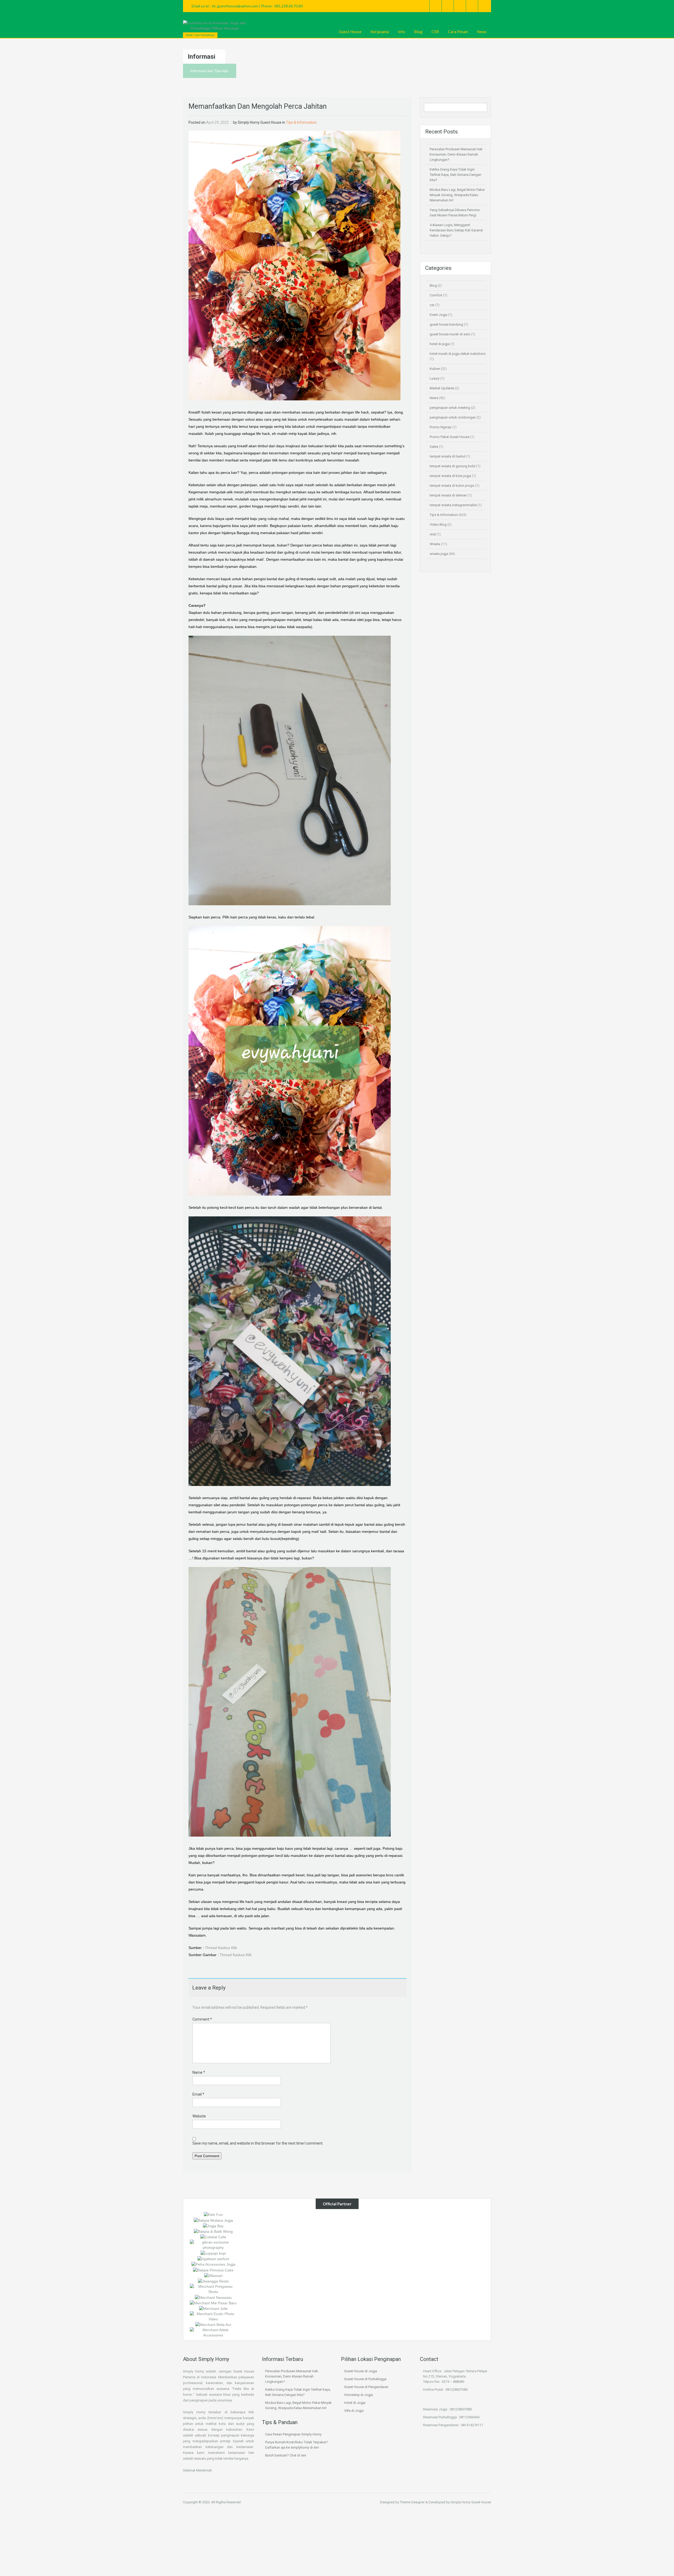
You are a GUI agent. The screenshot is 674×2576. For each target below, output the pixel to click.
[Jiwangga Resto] (213, 2281)
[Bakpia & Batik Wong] (213, 2231)
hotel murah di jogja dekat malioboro (458, 354)
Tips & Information (301, 122)
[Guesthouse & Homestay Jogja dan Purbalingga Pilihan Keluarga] (215, 26)
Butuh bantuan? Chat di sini (286, 2455)
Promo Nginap (441, 427)
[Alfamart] (213, 2275)
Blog (418, 32)
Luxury (435, 378)
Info (402, 32)
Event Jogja (438, 315)
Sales (434, 447)
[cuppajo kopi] (213, 2253)
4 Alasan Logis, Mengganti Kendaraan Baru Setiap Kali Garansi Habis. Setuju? (456, 230)
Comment (202, 2019)
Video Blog (438, 524)
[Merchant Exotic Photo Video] (213, 2316)
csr (432, 305)
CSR (435, 32)
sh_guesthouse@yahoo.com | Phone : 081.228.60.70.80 (257, 6)
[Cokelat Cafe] (213, 2237)
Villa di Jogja (354, 2411)
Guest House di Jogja (361, 2371)
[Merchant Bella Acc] (213, 2324)
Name (199, 2072)
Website (199, 2116)
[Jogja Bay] (213, 2226)
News (482, 32)
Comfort (436, 295)
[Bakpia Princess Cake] (213, 2270)
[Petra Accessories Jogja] (213, 2264)
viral (433, 534)
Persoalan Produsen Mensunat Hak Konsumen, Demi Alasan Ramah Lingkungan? (456, 154)
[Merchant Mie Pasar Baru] (213, 2303)
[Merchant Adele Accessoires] (213, 2332)
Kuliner (435, 369)
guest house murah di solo (450, 334)
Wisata (435, 544)
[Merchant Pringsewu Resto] (213, 2289)
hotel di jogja (440, 344)
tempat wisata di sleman (448, 495)
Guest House (350, 32)
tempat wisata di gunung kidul (453, 466)
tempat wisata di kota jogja (450, 476)
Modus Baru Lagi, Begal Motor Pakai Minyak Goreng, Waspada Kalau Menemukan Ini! (457, 195)
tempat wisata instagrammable (453, 505)
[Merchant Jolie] (213, 2308)
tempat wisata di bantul (447, 456)
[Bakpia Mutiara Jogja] (213, 2220)
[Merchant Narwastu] (213, 2297)
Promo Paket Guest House (450, 437)
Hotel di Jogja (355, 2403)
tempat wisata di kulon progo (452, 486)
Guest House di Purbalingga (365, 2379)
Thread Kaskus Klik (221, 1948)
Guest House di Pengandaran (366, 2387)
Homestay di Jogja (358, 2395)
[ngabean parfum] (213, 2259)
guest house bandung (446, 324)
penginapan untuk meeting (450, 408)
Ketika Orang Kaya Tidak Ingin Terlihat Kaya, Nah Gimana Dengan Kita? (455, 175)
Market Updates (442, 388)
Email (198, 2094)
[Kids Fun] (213, 2214)
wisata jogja (439, 554)
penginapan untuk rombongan (453, 417)
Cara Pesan (458, 32)
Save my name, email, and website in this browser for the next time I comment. (258, 2143)
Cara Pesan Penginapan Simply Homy (293, 2434)
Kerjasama (380, 32)
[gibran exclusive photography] (213, 2245)
